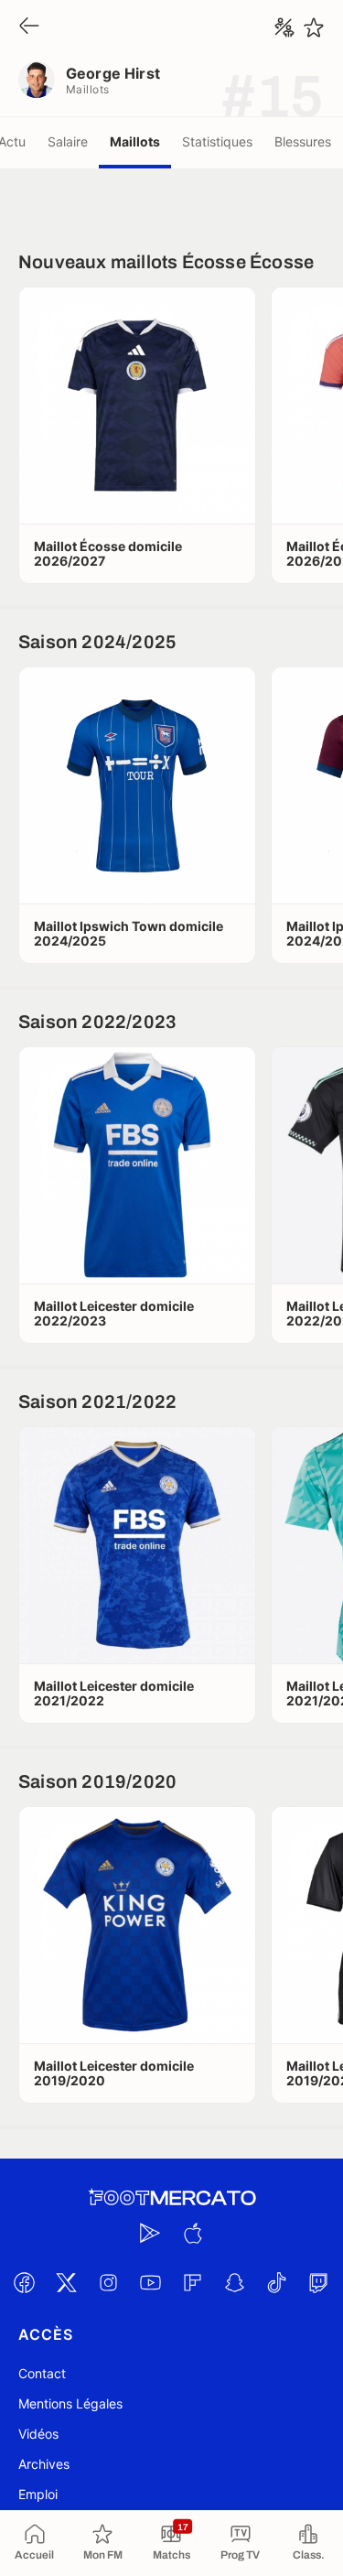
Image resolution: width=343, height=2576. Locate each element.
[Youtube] (151, 2282)
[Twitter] (67, 2282)
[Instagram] (109, 2282)
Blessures (303, 141)
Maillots (135, 141)
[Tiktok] (277, 2282)
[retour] (29, 27)
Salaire (68, 141)
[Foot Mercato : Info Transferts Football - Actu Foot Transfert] (172, 2198)
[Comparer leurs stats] (284, 27)
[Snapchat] (235, 2282)
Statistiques (217, 141)
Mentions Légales (70, 2403)
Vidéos (38, 2434)
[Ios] (193, 2233)
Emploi (38, 2494)
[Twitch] (319, 2282)
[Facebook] (25, 2282)
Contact (42, 2373)
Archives (44, 2464)
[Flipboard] (193, 2282)
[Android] (151, 2233)
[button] (137, 406)
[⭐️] (314, 27)
